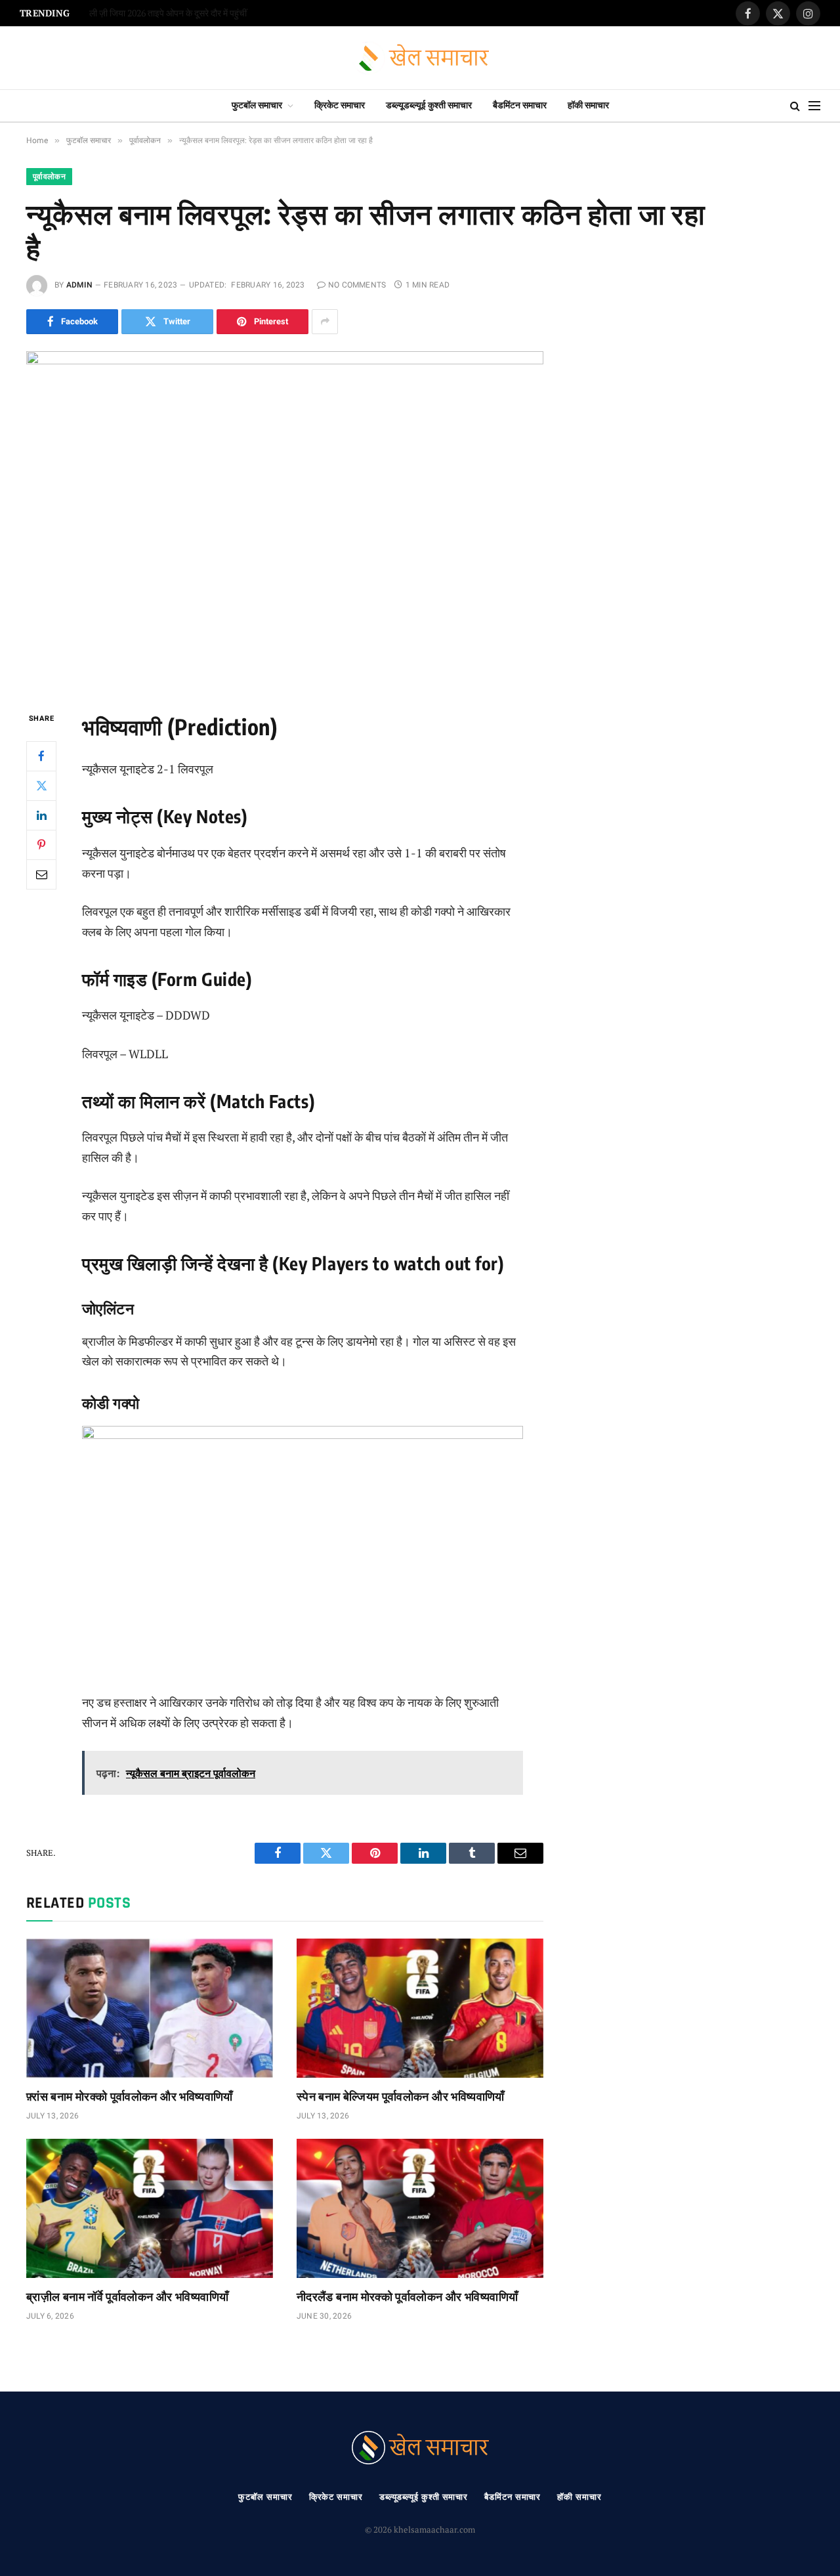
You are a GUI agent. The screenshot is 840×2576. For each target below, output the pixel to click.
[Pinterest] (41, 844)
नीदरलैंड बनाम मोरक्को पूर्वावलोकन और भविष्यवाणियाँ (408, 2296)
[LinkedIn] (41, 815)
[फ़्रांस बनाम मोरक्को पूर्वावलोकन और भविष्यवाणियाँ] (150, 2008)
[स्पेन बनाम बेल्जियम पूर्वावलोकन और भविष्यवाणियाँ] (420, 2008)
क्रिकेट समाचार (340, 105)
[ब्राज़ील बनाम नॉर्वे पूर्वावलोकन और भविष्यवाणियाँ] (150, 2208)
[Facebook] (41, 756)
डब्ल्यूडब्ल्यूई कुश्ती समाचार (429, 105)
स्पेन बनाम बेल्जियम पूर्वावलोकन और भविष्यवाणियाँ (401, 2096)
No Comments (357, 285)
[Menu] (814, 106)
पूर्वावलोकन (49, 177)
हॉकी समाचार (588, 105)
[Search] (795, 106)
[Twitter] (41, 785)
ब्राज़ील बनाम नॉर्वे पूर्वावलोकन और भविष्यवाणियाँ (127, 2296)
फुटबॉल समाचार (257, 105)
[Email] (41, 874)
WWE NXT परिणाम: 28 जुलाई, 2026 (152, 13)
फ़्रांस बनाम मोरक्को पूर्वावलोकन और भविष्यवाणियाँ (130, 2096)
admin (79, 285)
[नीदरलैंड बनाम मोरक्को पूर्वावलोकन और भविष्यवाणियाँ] (420, 2208)
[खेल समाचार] (420, 58)
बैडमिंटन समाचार (520, 105)
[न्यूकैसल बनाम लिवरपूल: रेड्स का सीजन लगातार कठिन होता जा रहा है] (285, 520)
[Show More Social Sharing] (325, 322)
